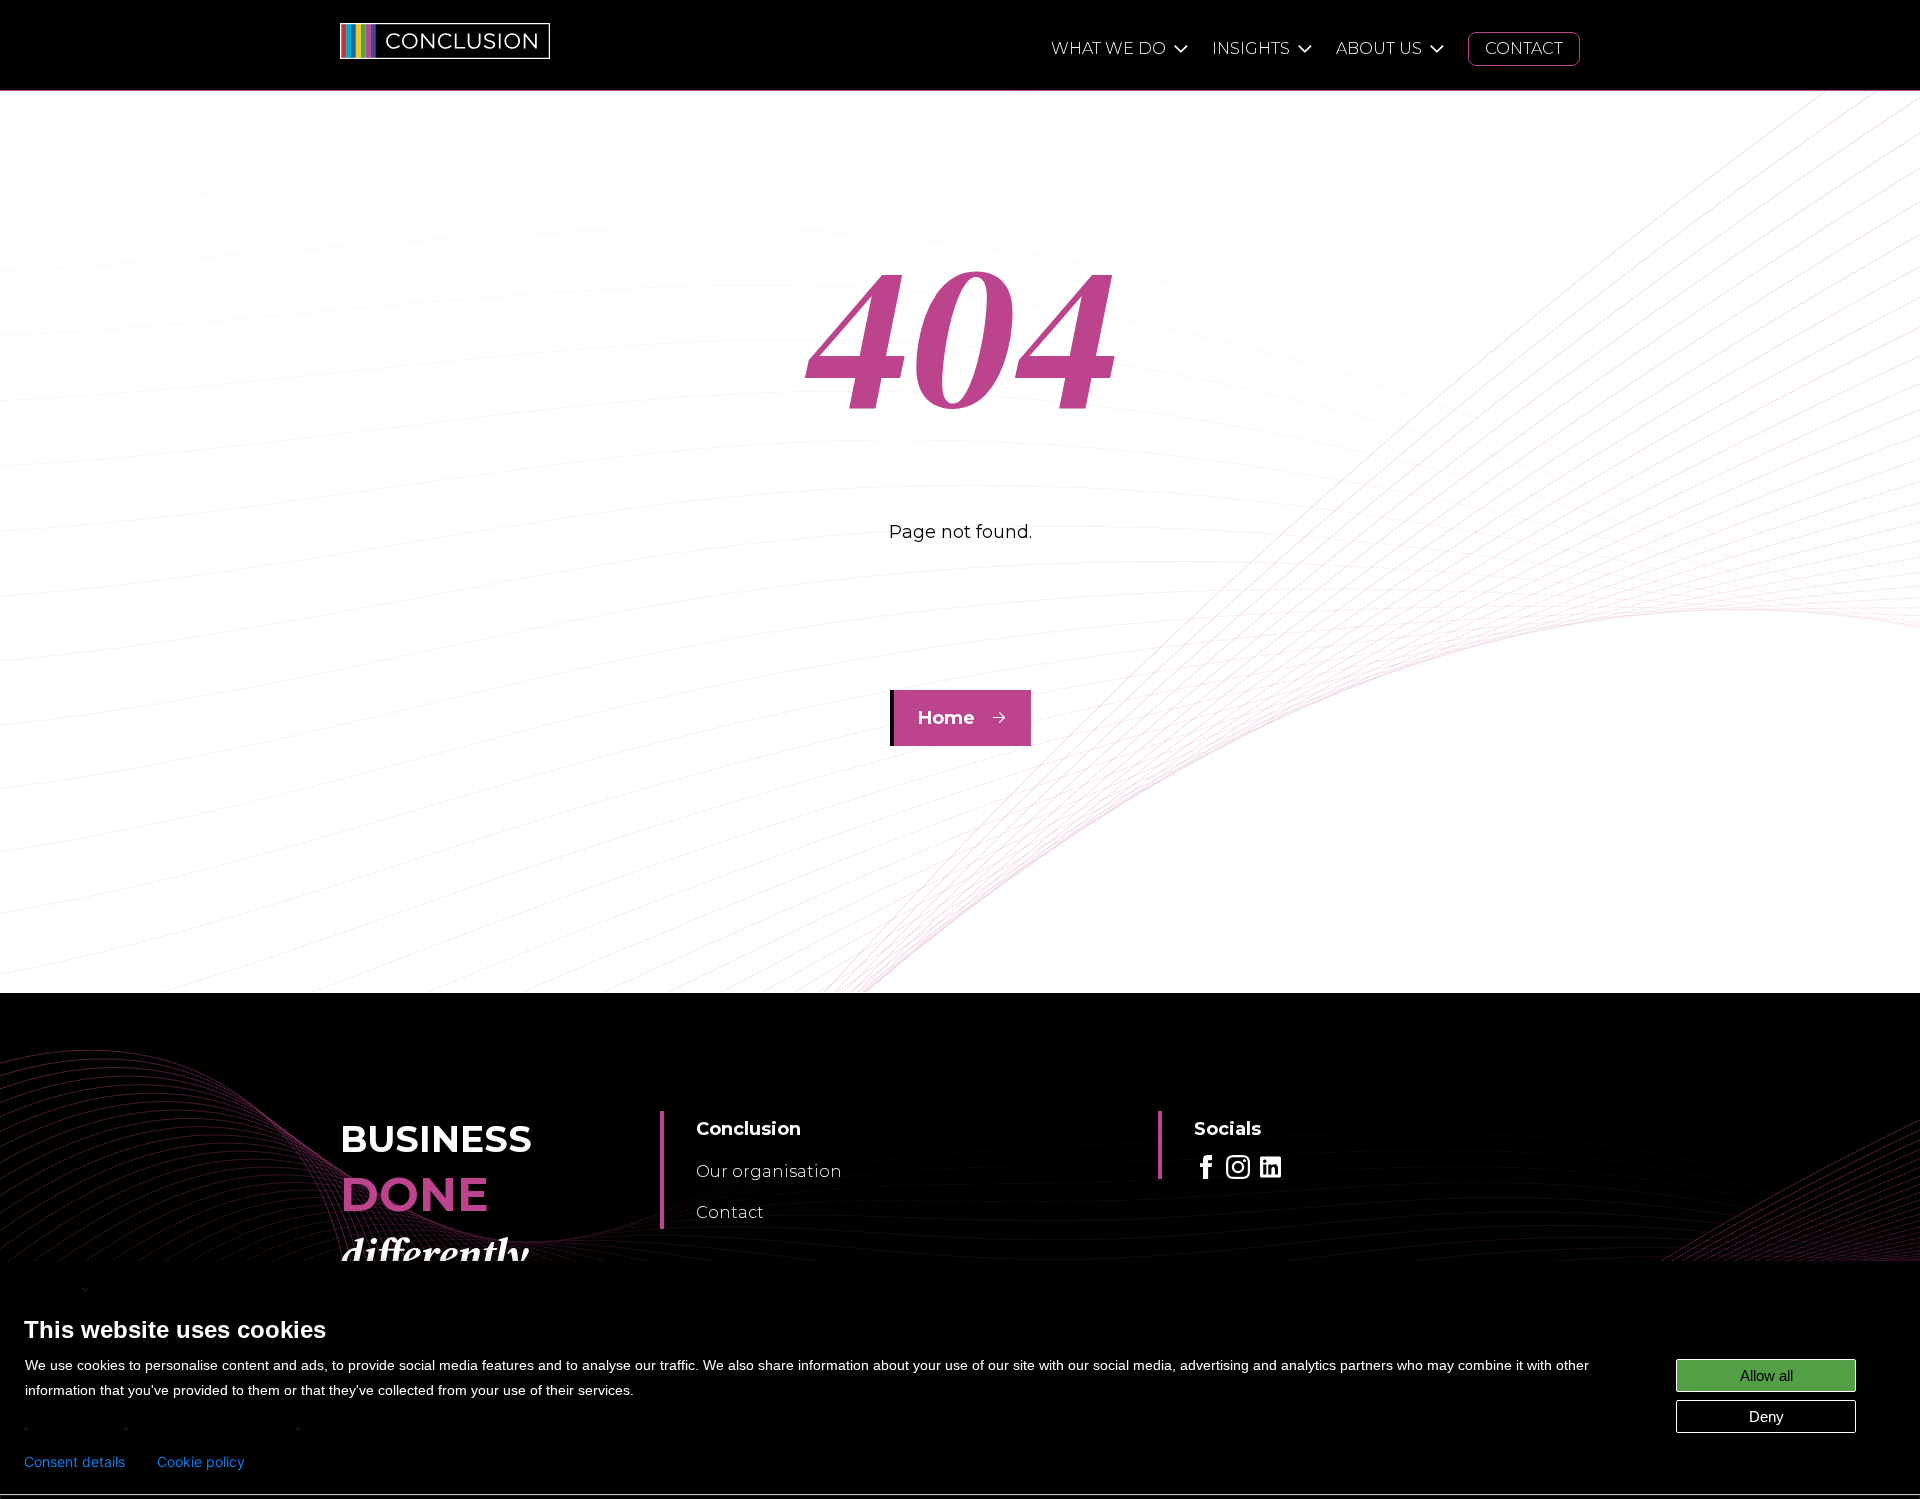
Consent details (74, 1462)
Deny (1766, 1416)
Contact (730, 1212)
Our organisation (769, 1171)
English (51, 1288)
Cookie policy (201, 1462)
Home (946, 718)
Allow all (1766, 1375)
